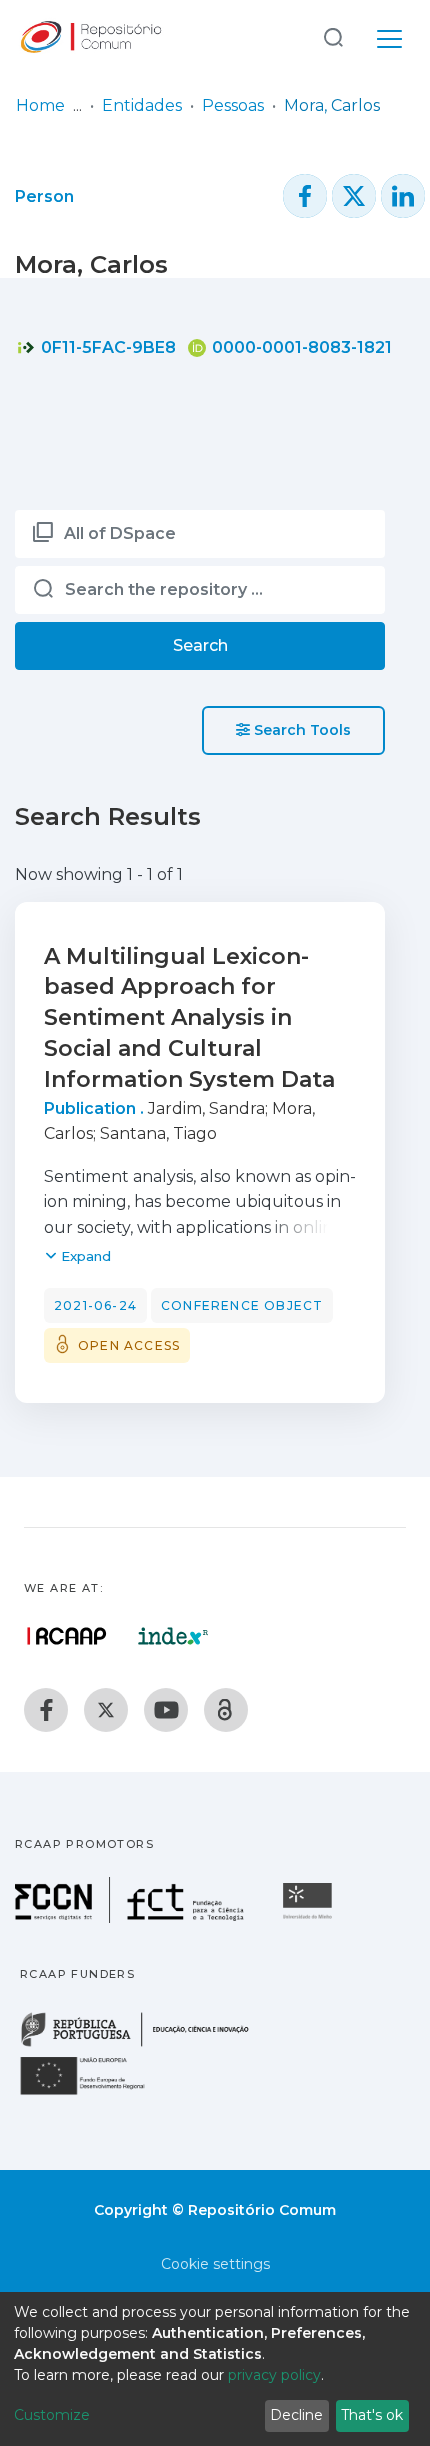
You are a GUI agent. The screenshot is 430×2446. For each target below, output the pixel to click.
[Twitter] (106, 1710)
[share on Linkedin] (403, 196)
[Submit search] (333, 36)
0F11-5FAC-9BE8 (106, 347)
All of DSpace (120, 533)
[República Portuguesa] (145, 2044)
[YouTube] (166, 1710)
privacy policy (274, 2375)
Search (200, 645)
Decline (296, 2415)
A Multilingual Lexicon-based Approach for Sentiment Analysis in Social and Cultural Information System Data (189, 1018)
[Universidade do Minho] (310, 1917)
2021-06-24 (95, 1305)
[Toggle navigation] (389, 36)
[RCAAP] (226, 1710)
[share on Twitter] (354, 196)
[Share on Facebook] (305, 196)
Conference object (242, 1305)
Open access (129, 1345)
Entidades (142, 105)
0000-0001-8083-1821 (300, 347)
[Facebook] (46, 1710)
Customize (52, 2415)
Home (40, 105)
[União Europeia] (94, 2093)
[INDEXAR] (173, 1636)
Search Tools (300, 730)
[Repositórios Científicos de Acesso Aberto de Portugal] (67, 1636)
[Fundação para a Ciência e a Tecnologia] (132, 1917)
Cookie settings (215, 2264)
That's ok (372, 2415)
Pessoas (233, 105)
